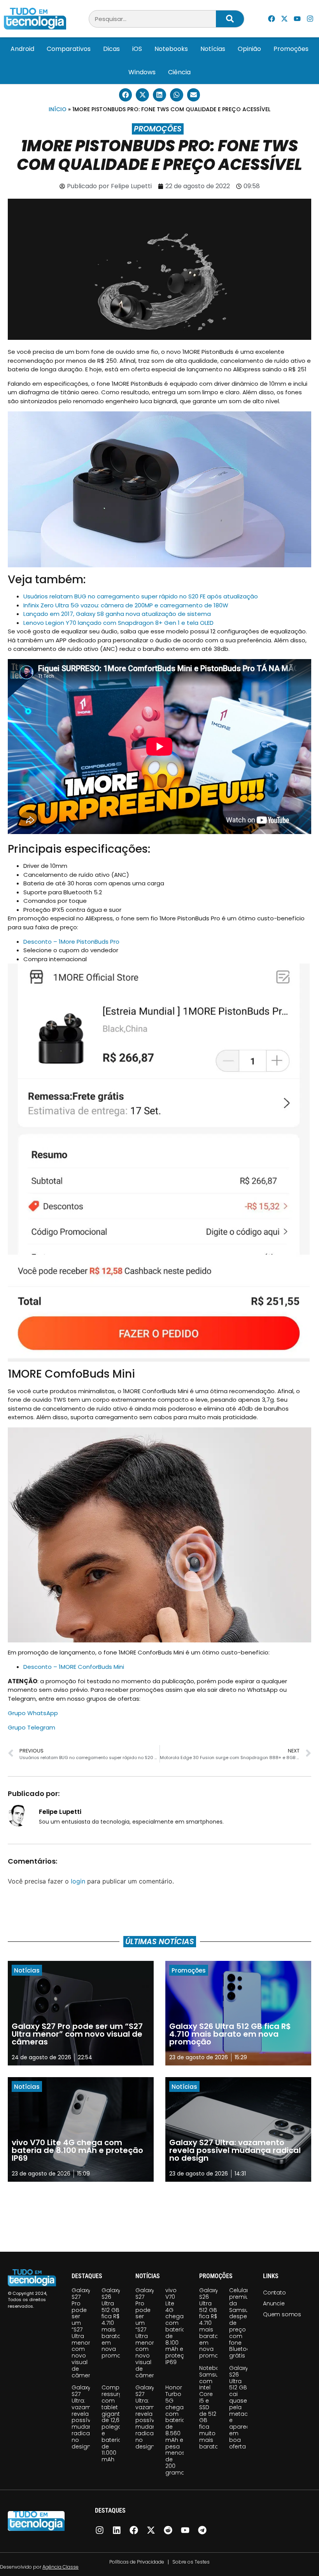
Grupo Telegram (32, 1727)
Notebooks (171, 49)
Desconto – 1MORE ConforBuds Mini (74, 1667)
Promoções (291, 49)
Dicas (111, 49)
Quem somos (282, 2314)
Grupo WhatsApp (33, 1713)
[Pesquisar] (230, 19)
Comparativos (69, 49)
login (78, 1881)
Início (58, 109)
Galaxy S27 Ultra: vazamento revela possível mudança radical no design (88, 2417)
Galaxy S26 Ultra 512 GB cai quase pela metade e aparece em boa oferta (241, 2407)
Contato (274, 2293)
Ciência (179, 72)
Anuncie (274, 2303)
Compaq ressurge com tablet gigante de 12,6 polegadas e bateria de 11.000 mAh (117, 2423)
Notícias (213, 49)
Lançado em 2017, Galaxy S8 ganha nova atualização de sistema (117, 614)
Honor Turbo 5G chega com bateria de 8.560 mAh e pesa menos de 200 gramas (177, 2430)
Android (22, 49)
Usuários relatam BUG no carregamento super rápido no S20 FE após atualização (141, 596)
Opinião (249, 49)
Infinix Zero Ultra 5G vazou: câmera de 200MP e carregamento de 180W (126, 605)
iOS (137, 49)
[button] (126, 95)
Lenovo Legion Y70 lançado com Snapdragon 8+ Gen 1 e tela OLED (118, 623)
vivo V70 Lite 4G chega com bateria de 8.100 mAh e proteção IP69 (179, 2326)
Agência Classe (60, 2567)
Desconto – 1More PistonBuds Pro (71, 942)
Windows (142, 72)
